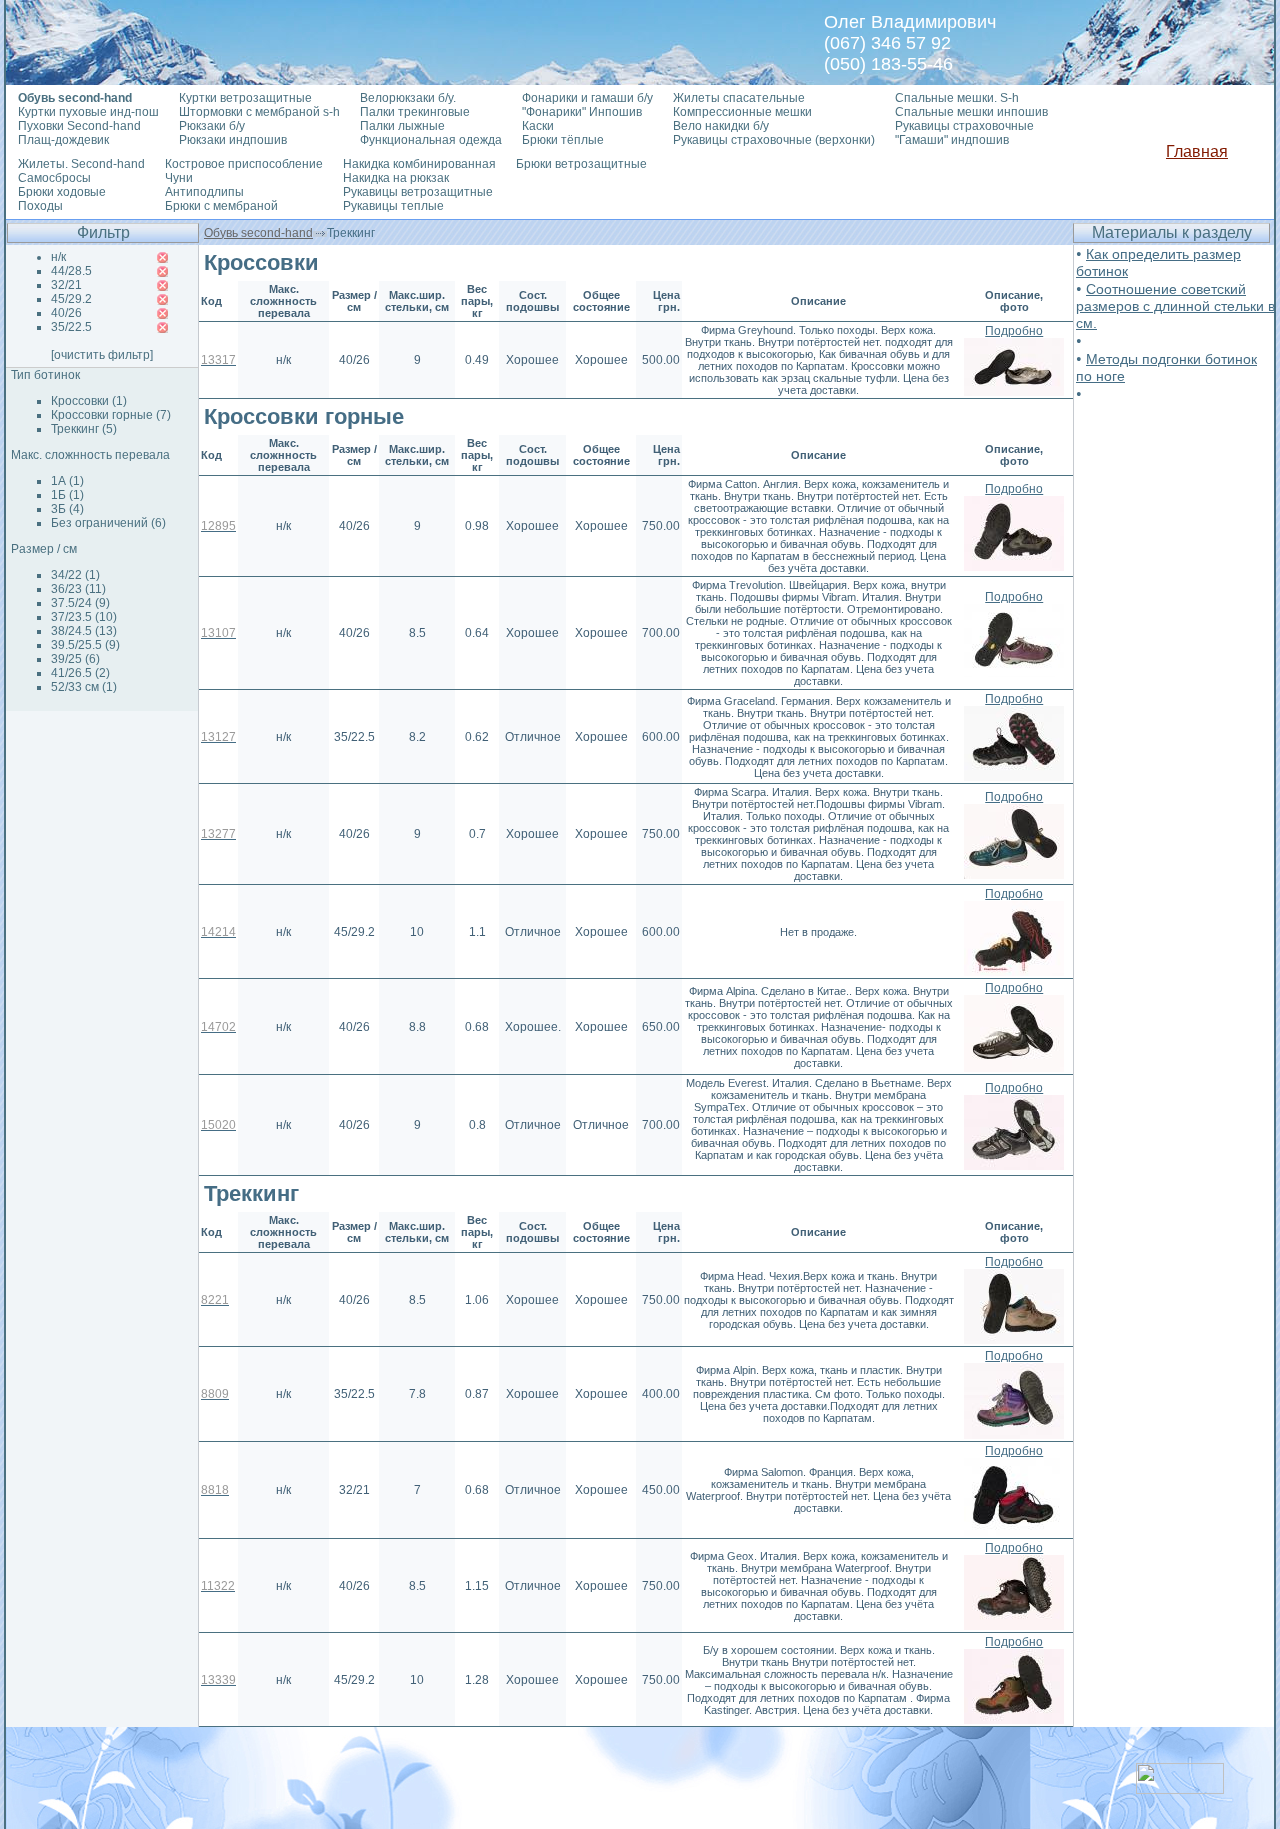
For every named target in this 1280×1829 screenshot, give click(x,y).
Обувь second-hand (258, 233)
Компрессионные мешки (742, 112)
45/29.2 (71, 299)
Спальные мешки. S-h (957, 98)
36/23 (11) (78, 589)
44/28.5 (71, 271)
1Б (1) (67, 495)
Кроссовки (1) (89, 401)
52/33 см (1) (84, 687)
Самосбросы (54, 178)
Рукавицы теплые (393, 206)
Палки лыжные (402, 126)
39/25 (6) (75, 659)
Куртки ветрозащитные (245, 98)
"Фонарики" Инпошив (582, 112)
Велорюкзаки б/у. (408, 98)
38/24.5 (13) (84, 631)
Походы (40, 206)
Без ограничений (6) (108, 523)
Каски (538, 126)
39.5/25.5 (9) (85, 645)
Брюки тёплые (563, 140)
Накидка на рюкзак (396, 178)
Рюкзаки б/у (212, 126)
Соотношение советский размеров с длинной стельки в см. (1175, 306)
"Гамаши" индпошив (952, 140)
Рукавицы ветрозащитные (418, 192)
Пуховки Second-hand (79, 126)
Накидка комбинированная (419, 164)
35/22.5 (71, 327)
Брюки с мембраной (221, 206)
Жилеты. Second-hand (81, 164)
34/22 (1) (75, 575)
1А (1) (67, 481)
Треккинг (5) (84, 429)
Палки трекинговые (415, 112)
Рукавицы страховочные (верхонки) (774, 140)
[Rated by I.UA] (1180, 1788)
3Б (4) (67, 509)
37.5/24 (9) (80, 603)
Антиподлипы (204, 192)
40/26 (66, 313)
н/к (58, 257)
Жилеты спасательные (739, 98)
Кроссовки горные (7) (111, 415)
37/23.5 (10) (84, 617)
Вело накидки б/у (721, 126)
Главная (1197, 151)
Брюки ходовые (62, 192)
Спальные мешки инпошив (971, 112)
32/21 (66, 285)
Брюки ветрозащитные (581, 164)
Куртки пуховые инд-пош (88, 112)
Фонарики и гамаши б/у (587, 98)
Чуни (179, 178)
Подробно (1014, 331)
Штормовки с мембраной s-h (259, 112)
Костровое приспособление (244, 164)
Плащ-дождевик (63, 140)
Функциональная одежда (431, 140)
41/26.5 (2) (80, 673)
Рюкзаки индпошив (233, 140)
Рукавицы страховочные (964, 126)
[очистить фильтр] (102, 355)
